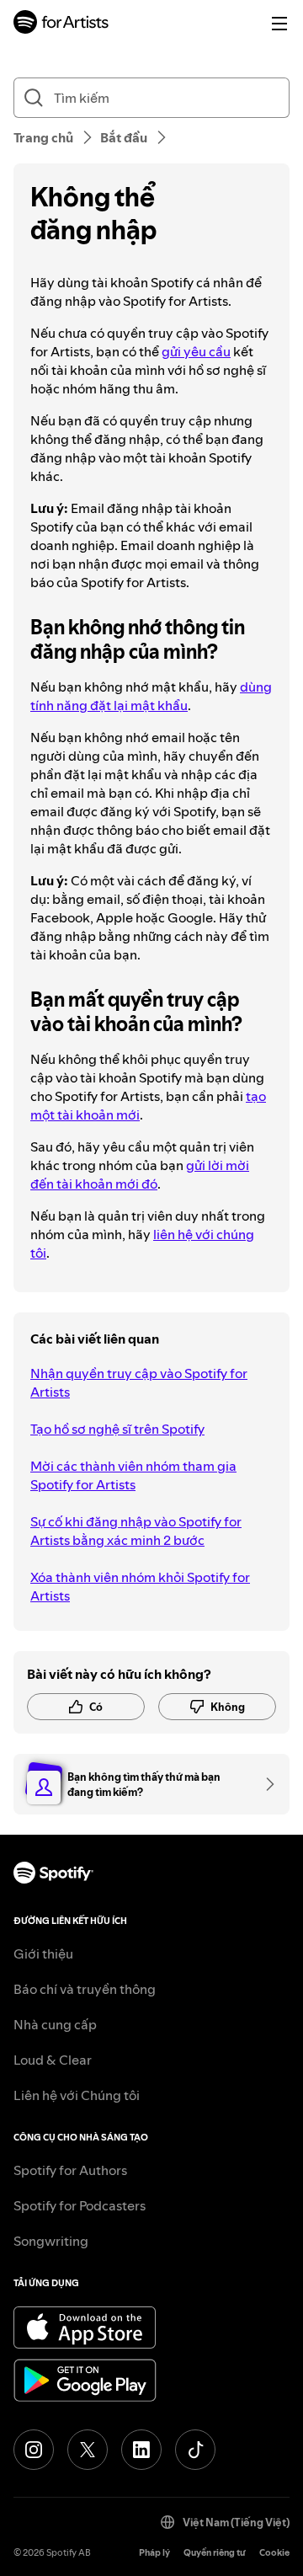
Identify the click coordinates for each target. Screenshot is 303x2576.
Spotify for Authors (70, 2170)
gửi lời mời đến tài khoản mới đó (140, 1174)
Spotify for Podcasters (80, 2205)
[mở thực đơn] (279, 24)
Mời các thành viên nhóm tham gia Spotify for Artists (133, 1475)
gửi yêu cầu (196, 351)
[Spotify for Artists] (61, 24)
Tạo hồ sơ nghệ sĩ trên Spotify (117, 1429)
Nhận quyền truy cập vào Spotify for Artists (139, 1382)
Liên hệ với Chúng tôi (77, 2095)
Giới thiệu (43, 1953)
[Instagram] (34, 2450)
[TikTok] (195, 2450)
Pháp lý (154, 2553)
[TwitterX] (88, 2450)
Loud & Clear (53, 2060)
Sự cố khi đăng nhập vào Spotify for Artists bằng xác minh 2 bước (136, 1531)
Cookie (274, 2553)
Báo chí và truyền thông (85, 1989)
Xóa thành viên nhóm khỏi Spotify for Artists (140, 1586)
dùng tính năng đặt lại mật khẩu (151, 696)
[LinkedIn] (141, 2450)
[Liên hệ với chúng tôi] (264, 1784)
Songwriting (51, 2241)
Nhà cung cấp (55, 2024)
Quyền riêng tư (215, 2553)
